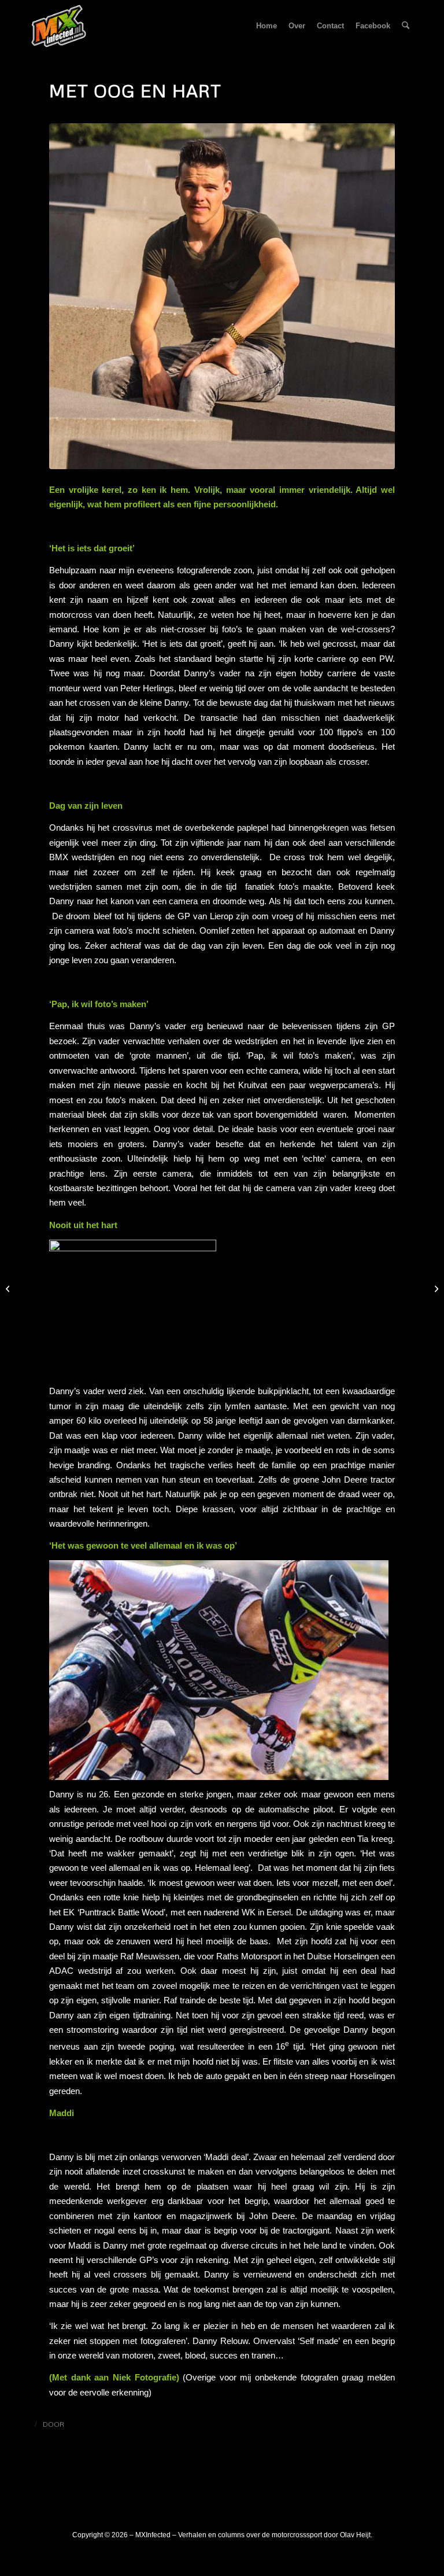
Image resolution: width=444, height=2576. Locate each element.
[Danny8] (222, 296)
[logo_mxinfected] (59, 26)
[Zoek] (406, 26)
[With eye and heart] (435, 1288)
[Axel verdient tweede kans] (9, 1288)
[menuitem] (267, 26)
